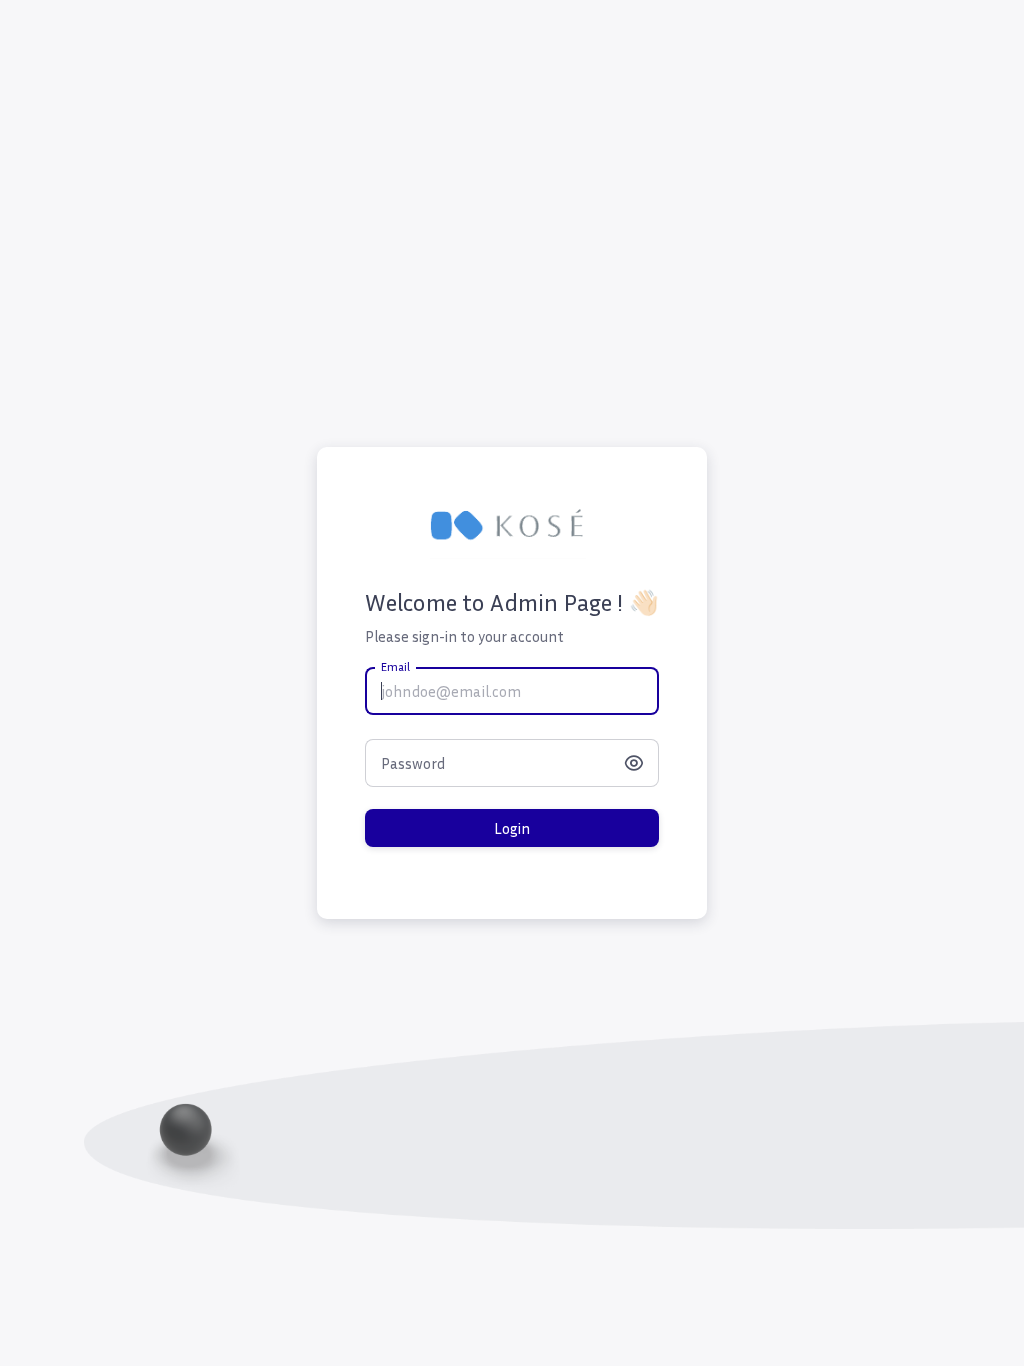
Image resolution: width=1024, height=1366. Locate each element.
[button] (633, 763)
